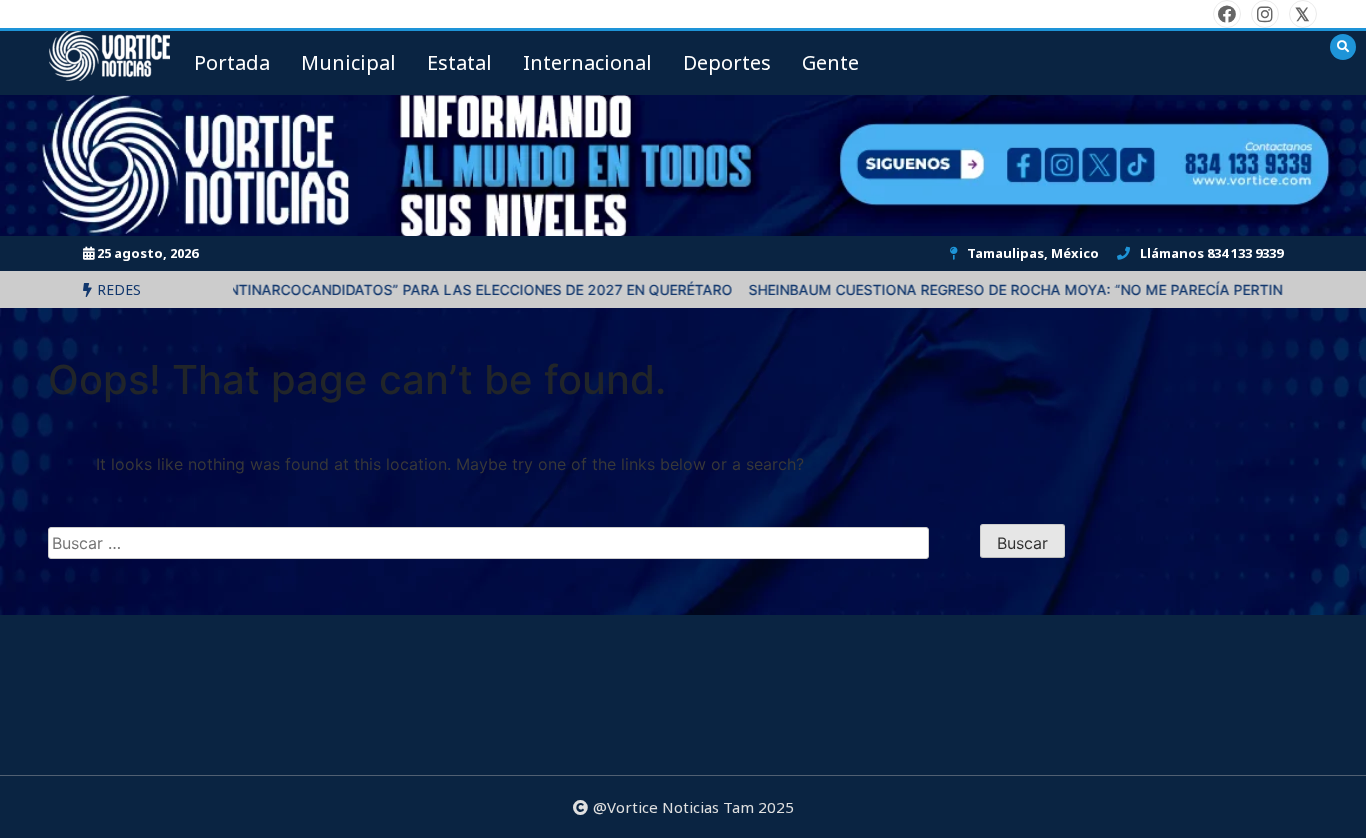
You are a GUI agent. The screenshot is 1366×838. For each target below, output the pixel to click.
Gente (830, 62)
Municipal (348, 62)
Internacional (587, 62)
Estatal (459, 62)
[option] (382, 289)
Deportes (727, 62)
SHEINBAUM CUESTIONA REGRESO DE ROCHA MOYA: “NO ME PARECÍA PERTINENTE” (998, 289)
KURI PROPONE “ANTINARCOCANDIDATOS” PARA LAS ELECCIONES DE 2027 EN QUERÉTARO (382, 289)
